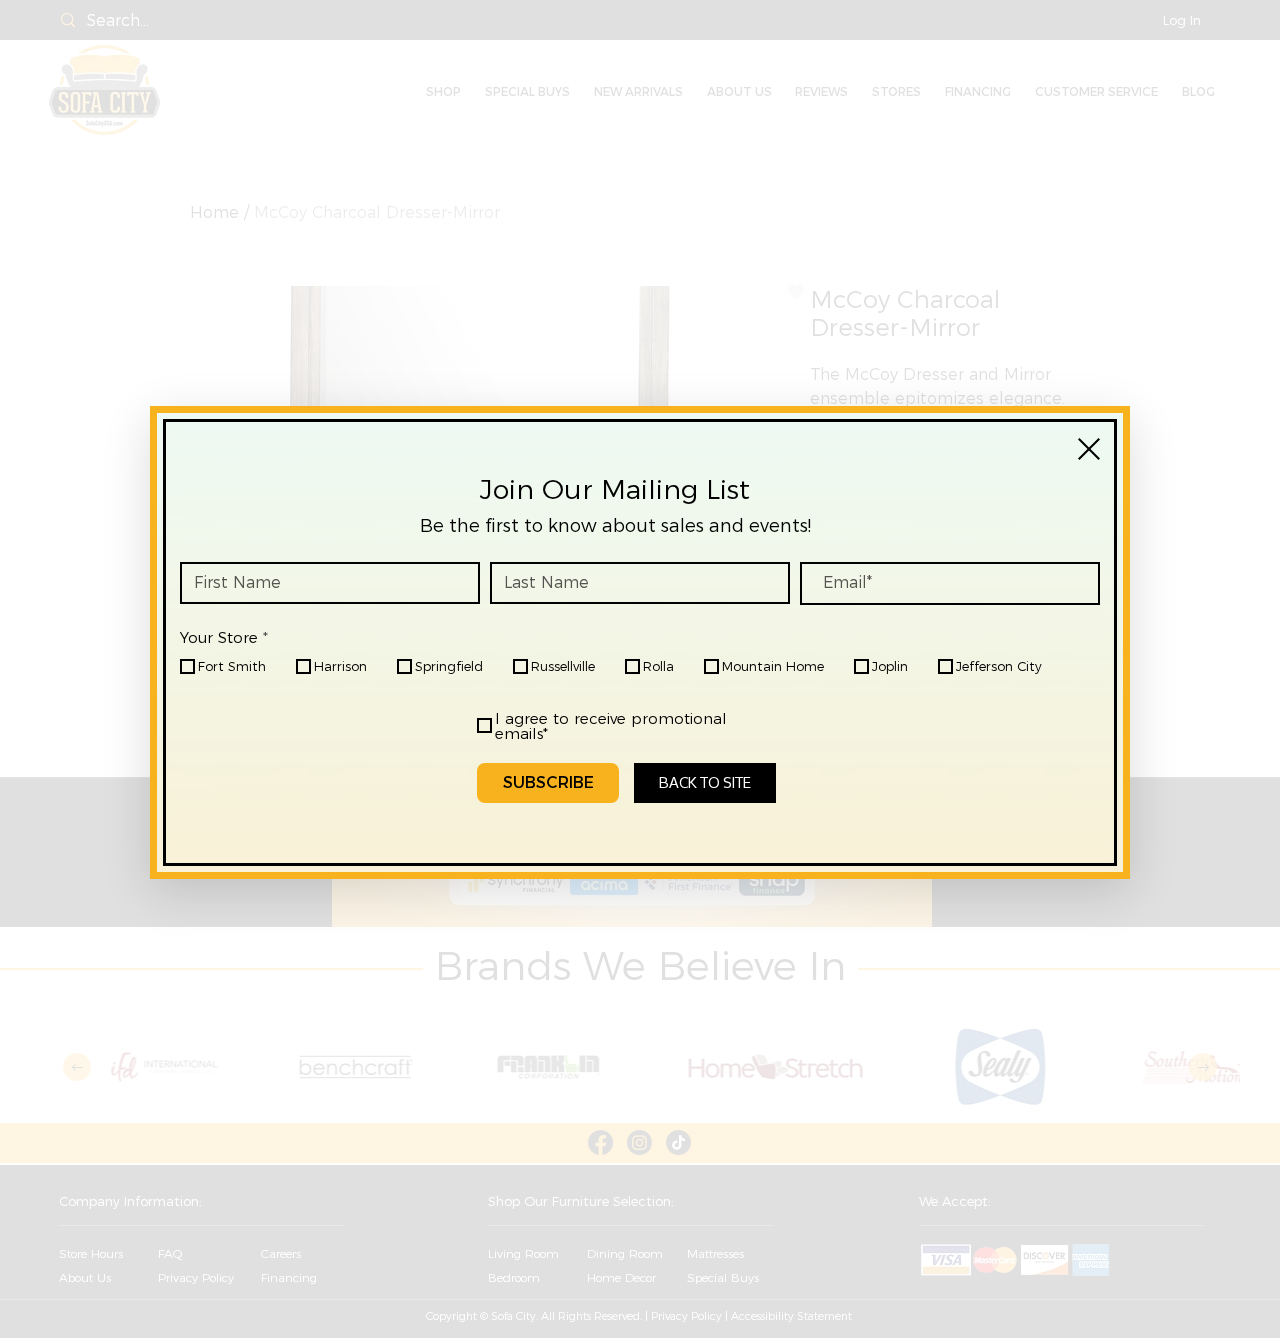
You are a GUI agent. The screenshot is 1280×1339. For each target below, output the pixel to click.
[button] (1089, 449)
